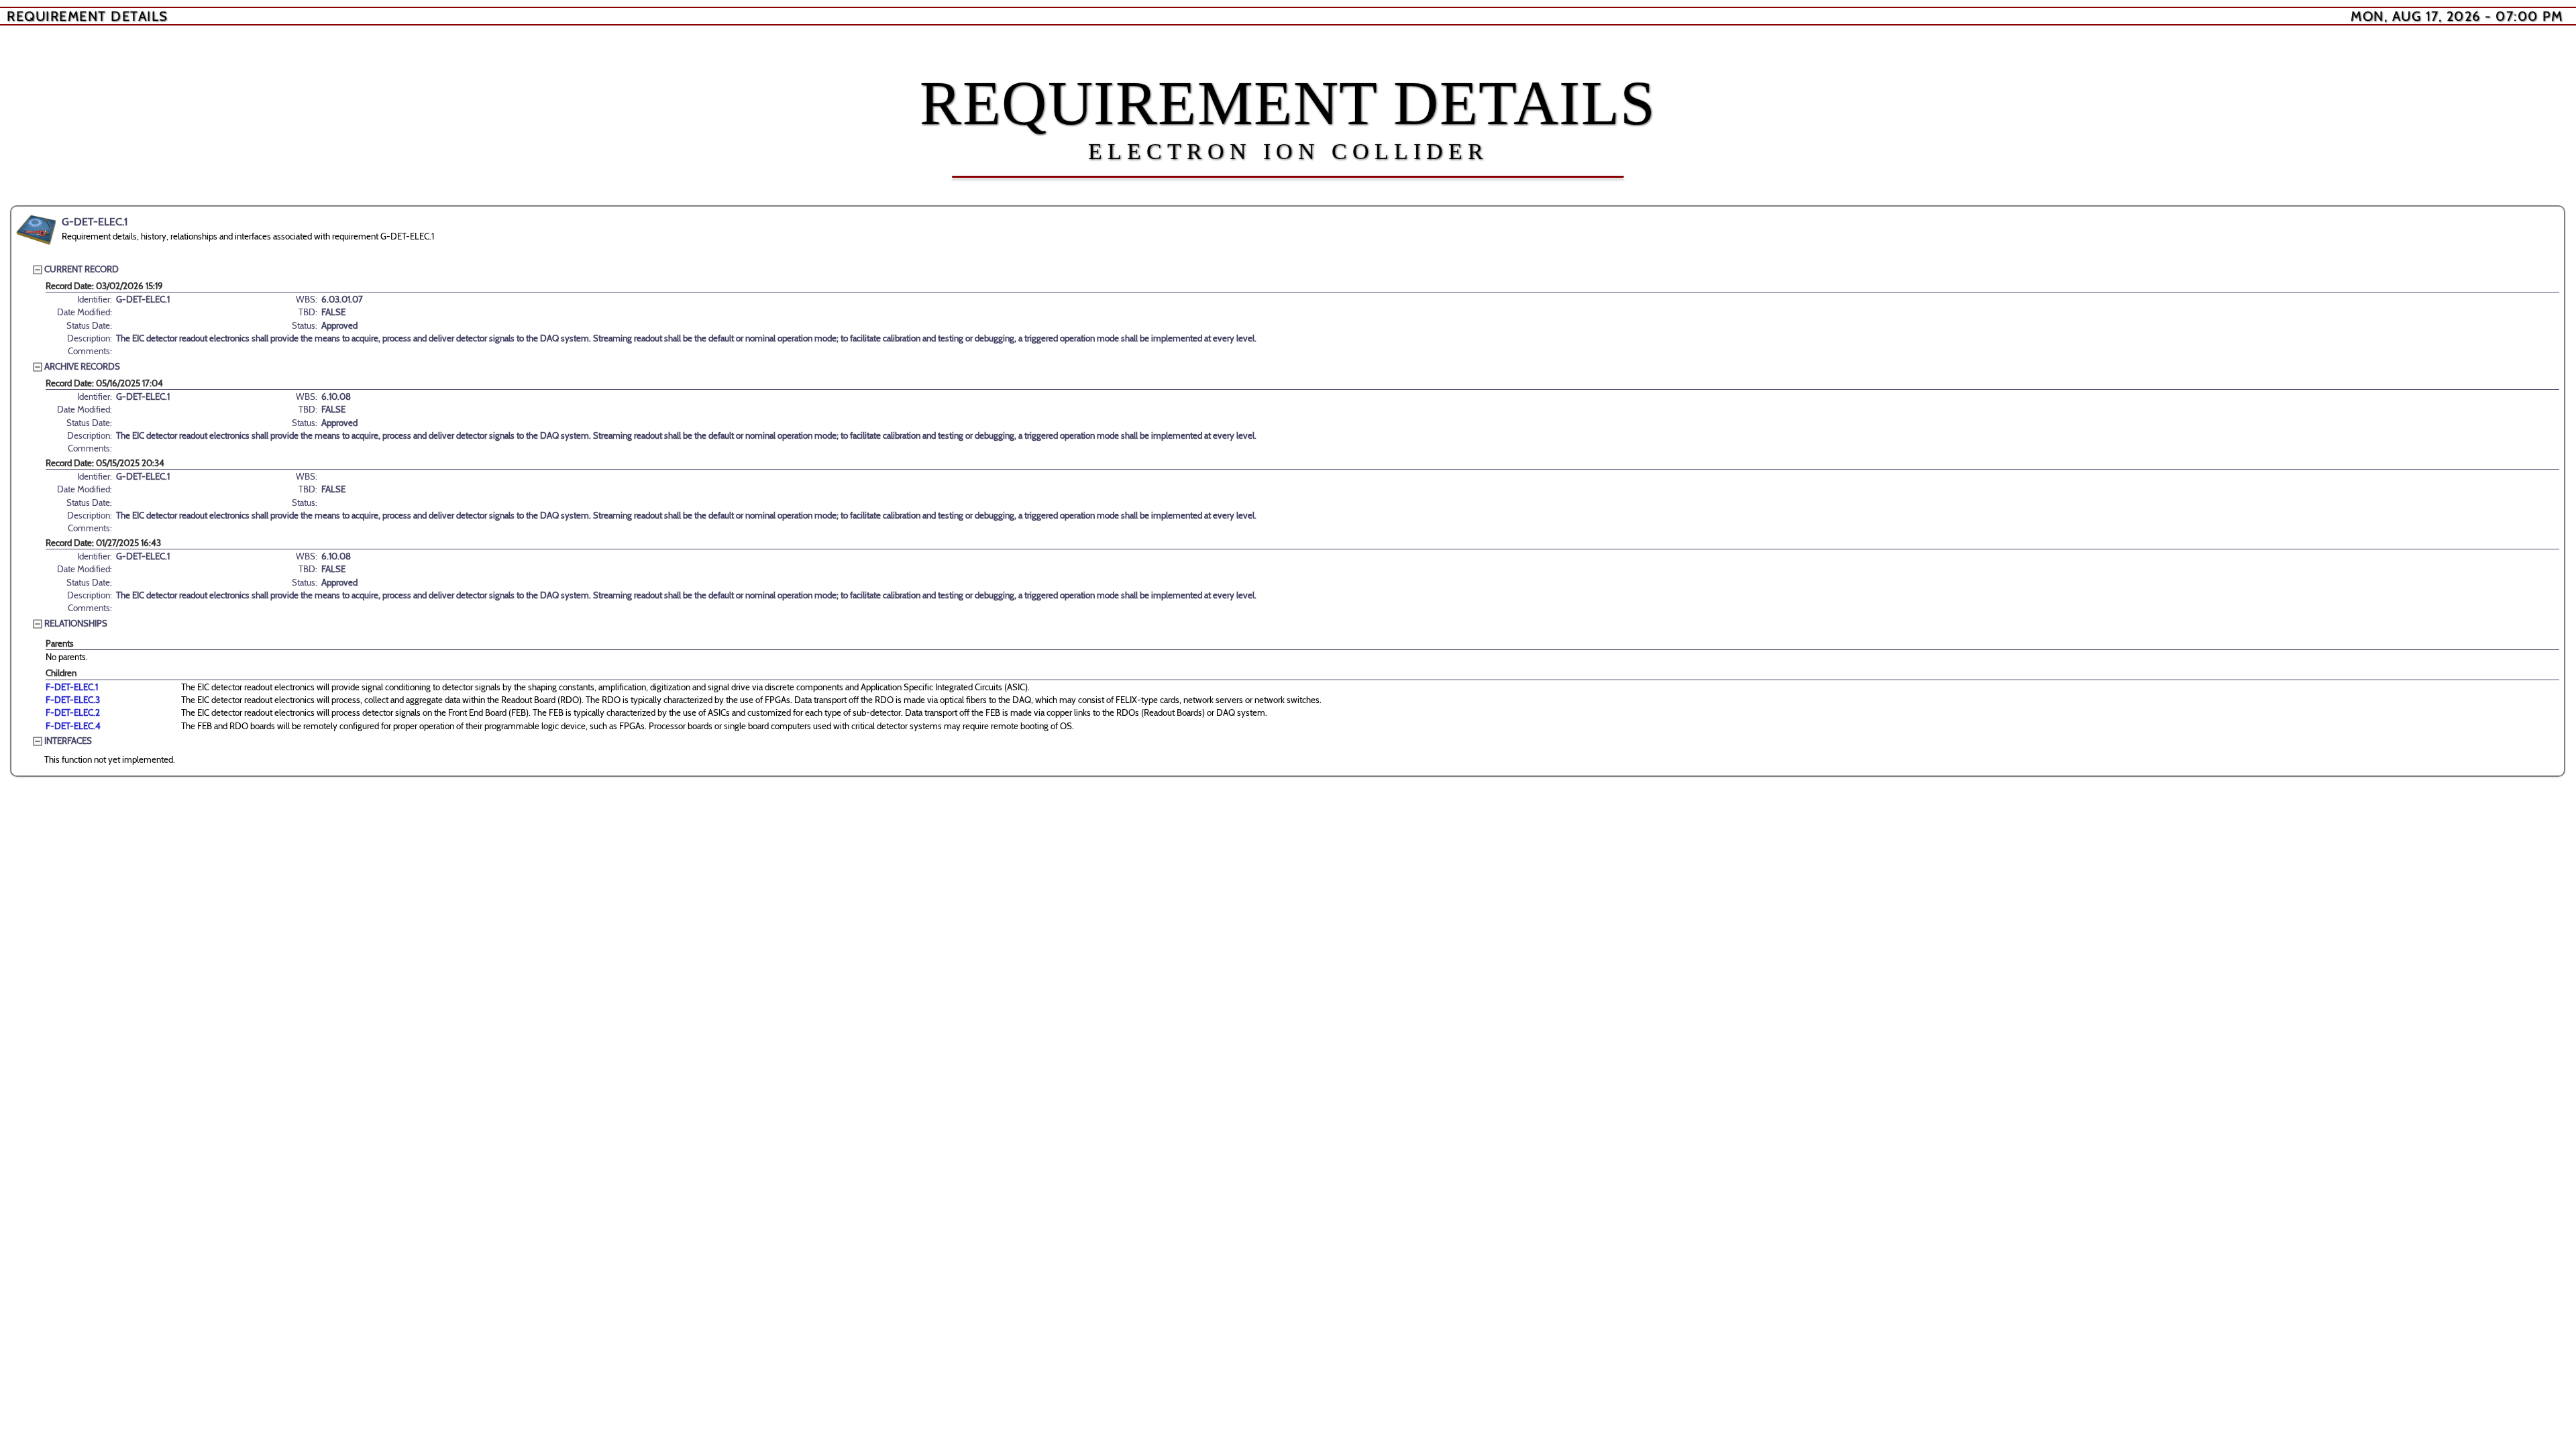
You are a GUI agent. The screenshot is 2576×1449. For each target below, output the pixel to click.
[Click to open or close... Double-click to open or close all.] (36, 230)
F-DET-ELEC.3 (73, 700)
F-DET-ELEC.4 (73, 726)
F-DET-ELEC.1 (72, 687)
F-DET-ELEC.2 (73, 712)
